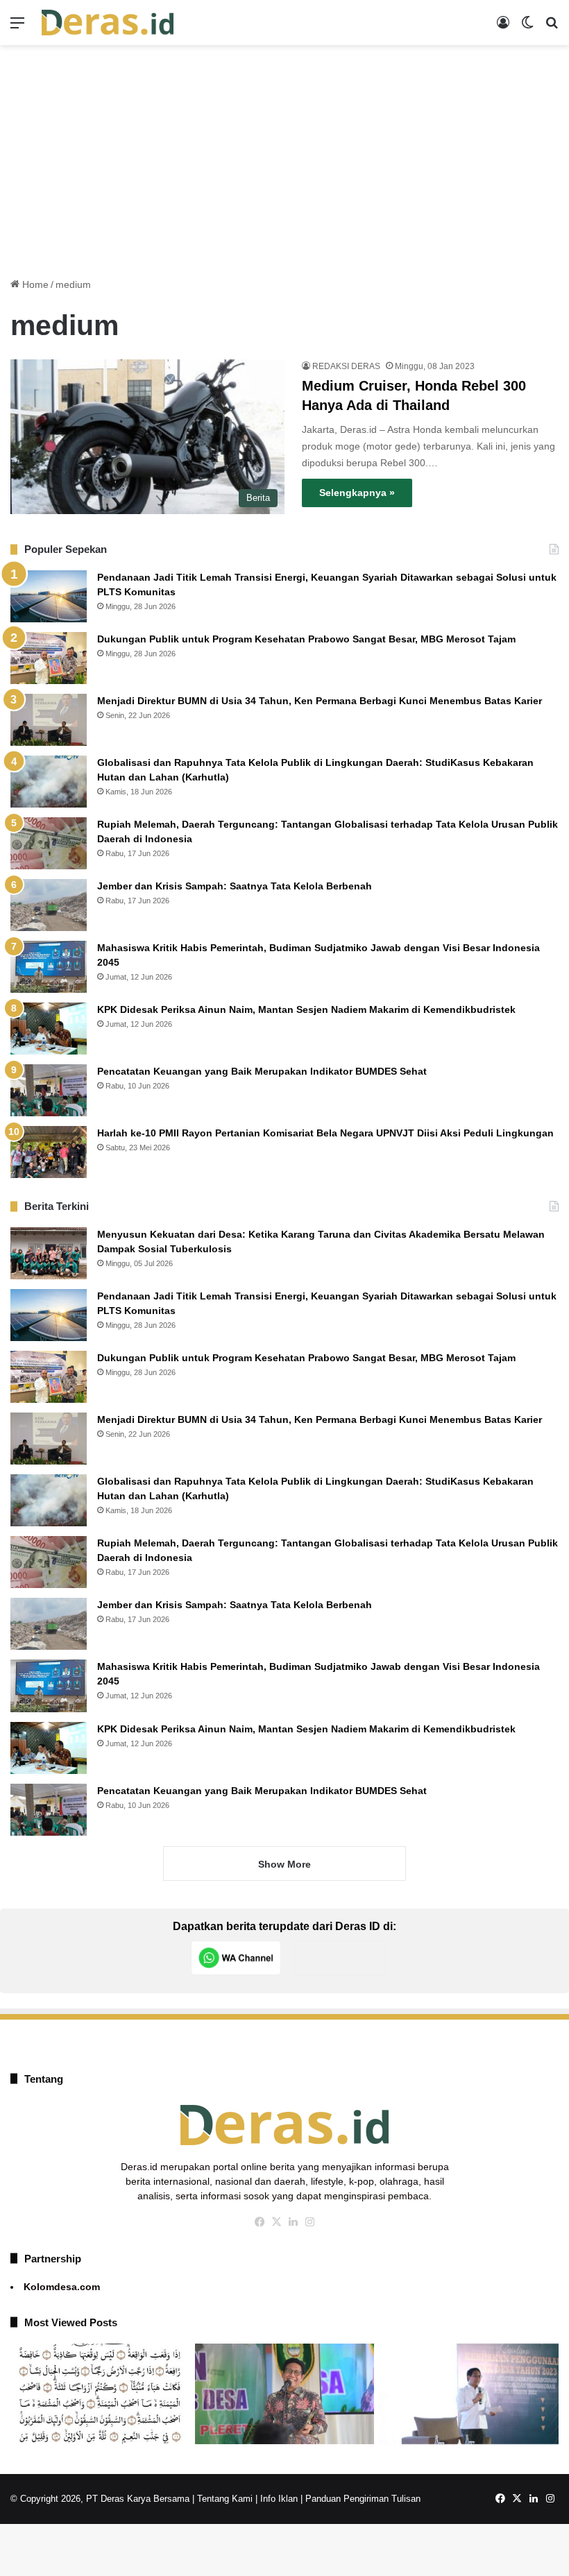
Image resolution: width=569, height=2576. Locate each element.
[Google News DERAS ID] (340, 1958)
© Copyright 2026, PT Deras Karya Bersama (100, 2499)
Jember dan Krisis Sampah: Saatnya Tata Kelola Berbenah (235, 886)
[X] (276, 2222)
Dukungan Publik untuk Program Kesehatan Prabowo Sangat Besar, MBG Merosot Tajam (308, 639)
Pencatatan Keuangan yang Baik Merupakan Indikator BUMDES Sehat (262, 1071)
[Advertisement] (284, 156)
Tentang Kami (225, 2499)
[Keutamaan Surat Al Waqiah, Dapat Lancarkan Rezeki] (100, 2394)
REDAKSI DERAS (346, 366)
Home (34, 284)
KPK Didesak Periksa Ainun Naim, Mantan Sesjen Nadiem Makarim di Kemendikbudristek (306, 1009)
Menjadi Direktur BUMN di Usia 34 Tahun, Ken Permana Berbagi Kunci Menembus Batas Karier (320, 701)
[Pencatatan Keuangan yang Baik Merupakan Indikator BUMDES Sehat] (49, 1090)
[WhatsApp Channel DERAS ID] (236, 1958)
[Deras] (108, 23)
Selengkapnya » (357, 493)
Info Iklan (279, 2499)
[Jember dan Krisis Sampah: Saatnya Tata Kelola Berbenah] (49, 905)
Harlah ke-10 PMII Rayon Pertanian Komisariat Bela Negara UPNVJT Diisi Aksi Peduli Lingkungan (325, 1133)
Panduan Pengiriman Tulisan (363, 2499)
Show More (284, 1864)
